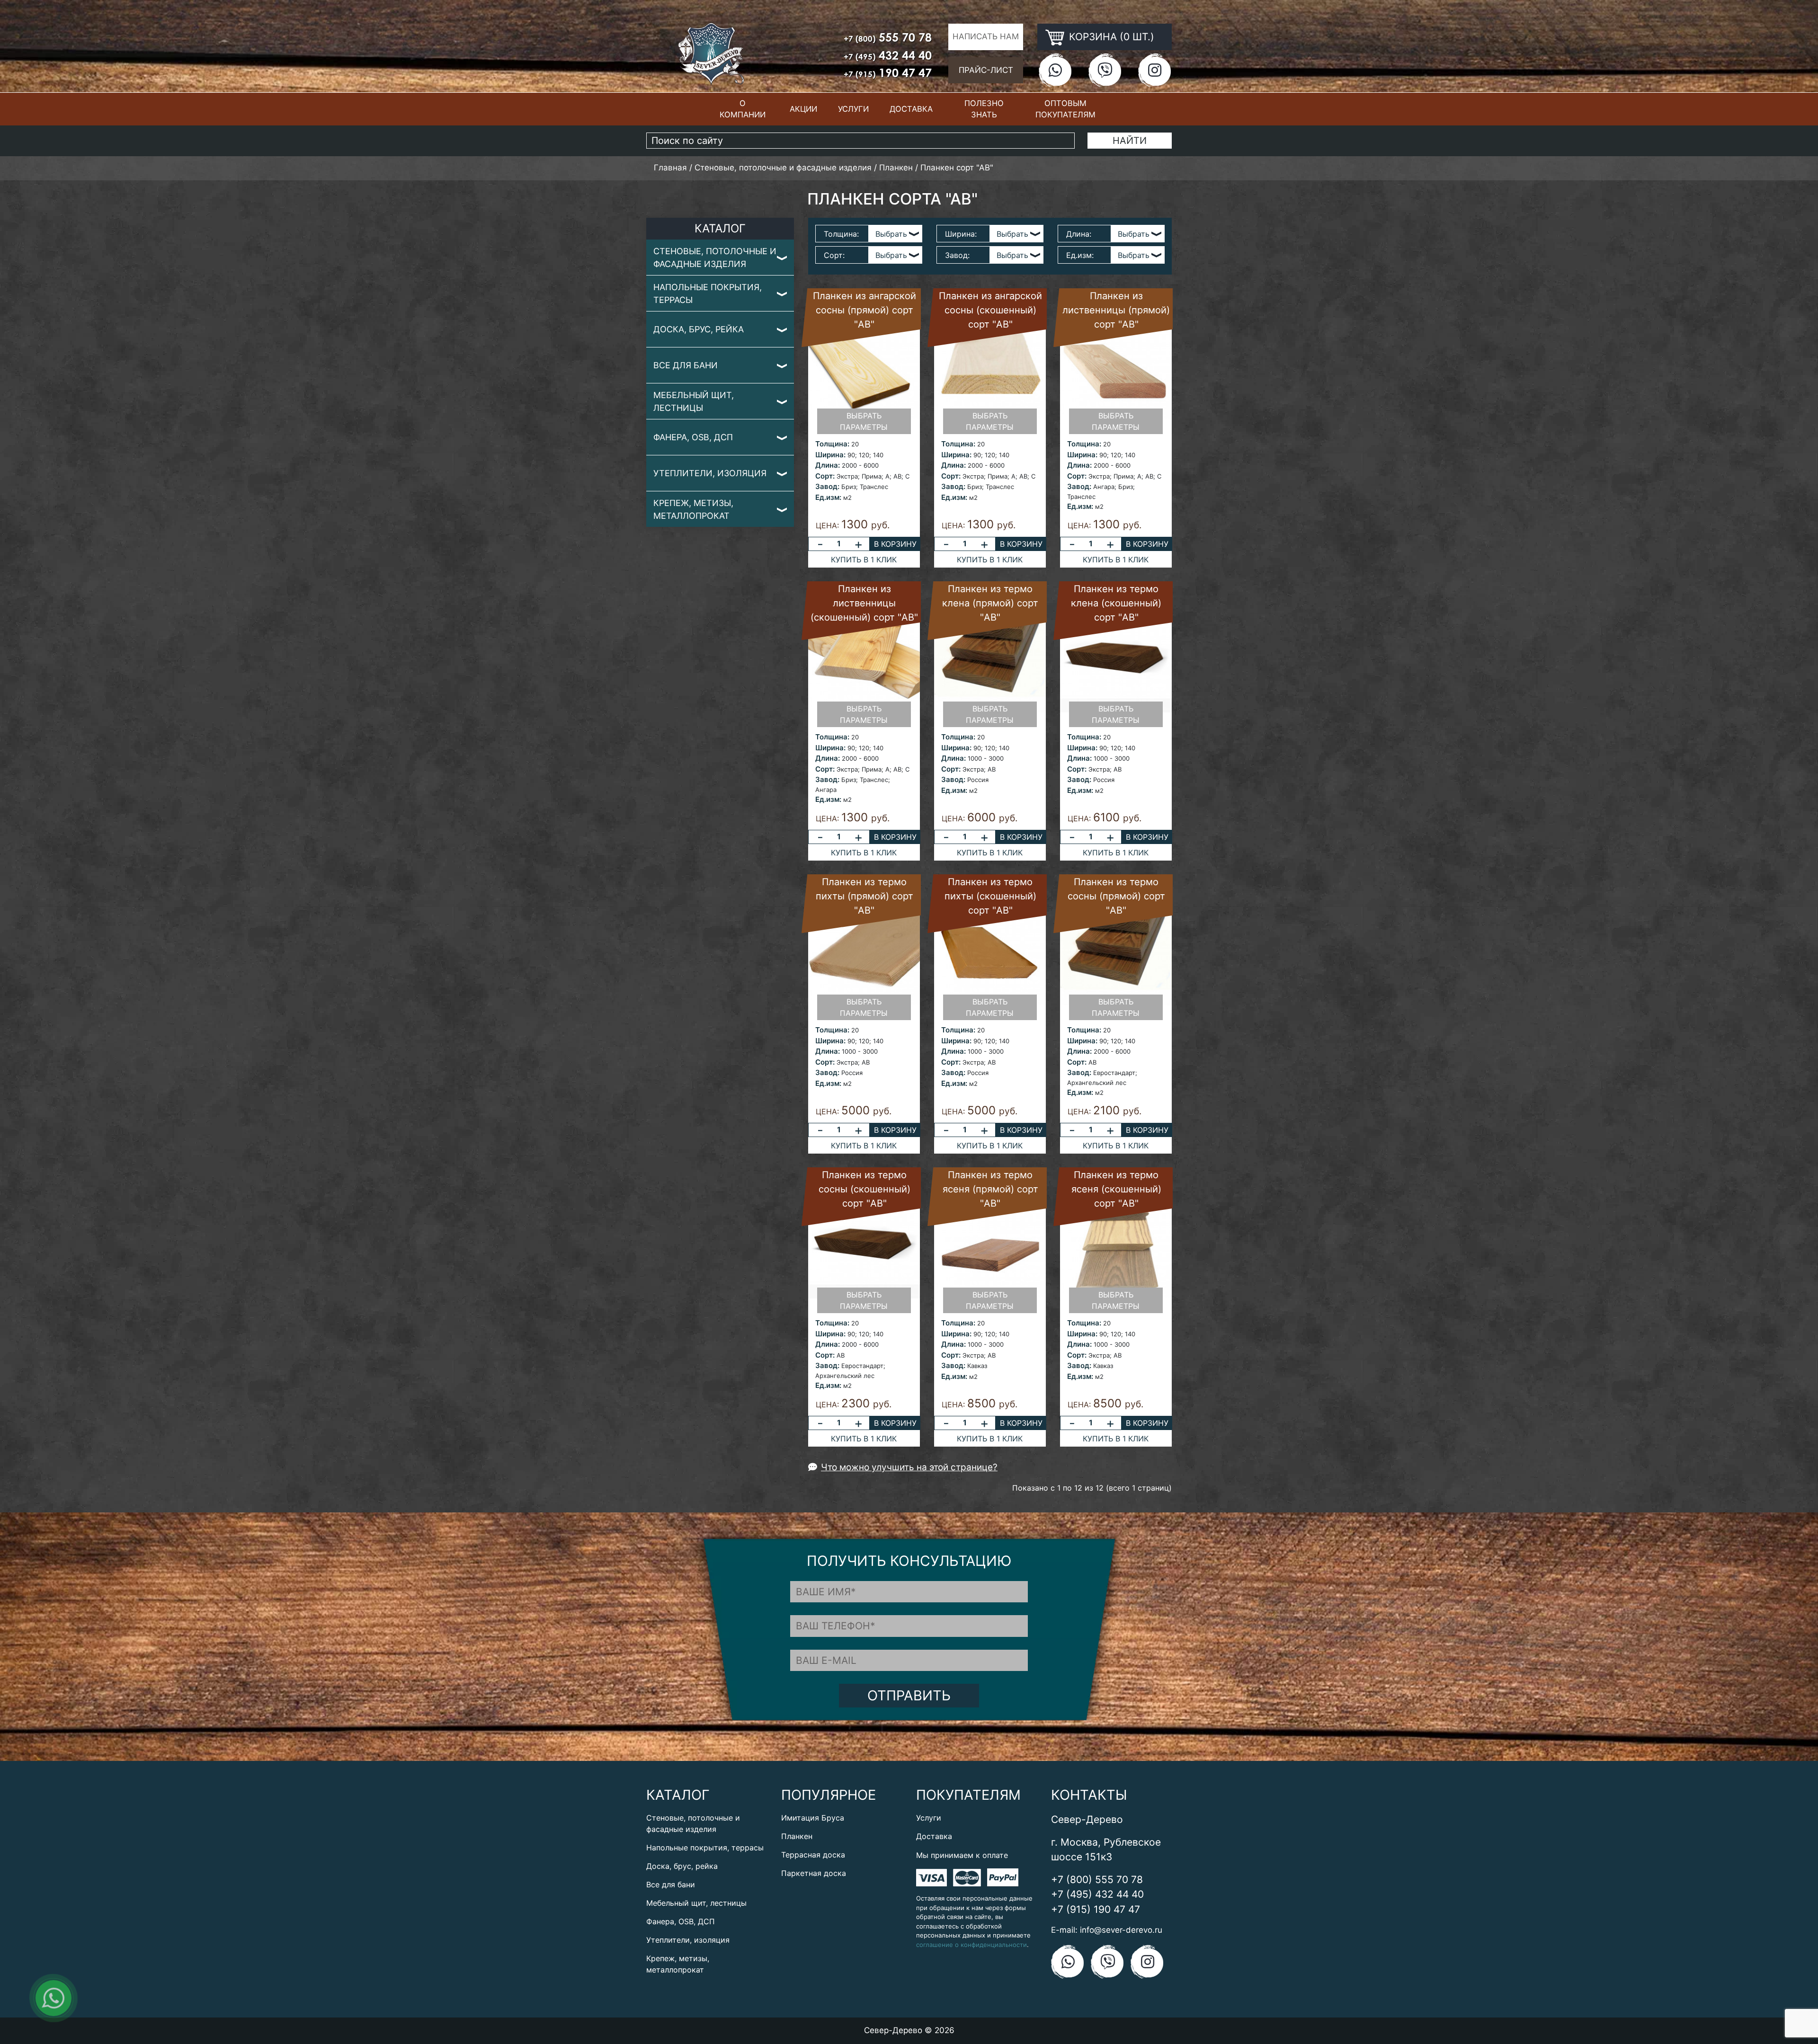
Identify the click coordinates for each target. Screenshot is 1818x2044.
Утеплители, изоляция (710, 473)
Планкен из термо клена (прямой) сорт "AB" (990, 603)
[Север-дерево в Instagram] (1154, 70)
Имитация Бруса (813, 1818)
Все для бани (686, 365)
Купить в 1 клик (864, 560)
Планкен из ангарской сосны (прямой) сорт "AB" (864, 310)
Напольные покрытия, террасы (708, 293)
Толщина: (841, 234)
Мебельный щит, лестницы (694, 401)
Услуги (853, 109)
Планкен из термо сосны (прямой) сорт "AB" (1116, 896)
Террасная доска (813, 1855)
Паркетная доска (814, 1873)
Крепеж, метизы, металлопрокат (693, 509)
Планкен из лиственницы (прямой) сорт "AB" (1116, 310)
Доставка (911, 109)
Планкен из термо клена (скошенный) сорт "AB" (1116, 603)
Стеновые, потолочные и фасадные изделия (715, 258)
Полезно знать (984, 109)
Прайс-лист (986, 70)
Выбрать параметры (864, 421)
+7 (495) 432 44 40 (1097, 1894)
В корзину (895, 544)
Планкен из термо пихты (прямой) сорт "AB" (864, 896)
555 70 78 (888, 37)
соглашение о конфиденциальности (971, 1945)
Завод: (957, 255)
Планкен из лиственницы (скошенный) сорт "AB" (864, 603)
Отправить (909, 1695)
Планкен (797, 1836)
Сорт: (834, 255)
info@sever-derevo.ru (1121, 1930)
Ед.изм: (1080, 255)
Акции (803, 109)
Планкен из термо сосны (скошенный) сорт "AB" (864, 1189)
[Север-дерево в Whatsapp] (1055, 70)
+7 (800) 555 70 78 (1097, 1880)
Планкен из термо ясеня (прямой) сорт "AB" (990, 1189)
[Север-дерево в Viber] (1105, 70)
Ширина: (961, 234)
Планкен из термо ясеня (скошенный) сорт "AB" (1116, 1189)
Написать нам (986, 36)
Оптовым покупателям (1065, 109)
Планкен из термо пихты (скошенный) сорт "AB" (990, 896)
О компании (743, 109)
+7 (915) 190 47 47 (1096, 1909)
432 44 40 (888, 55)
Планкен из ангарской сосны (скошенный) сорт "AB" (990, 310)
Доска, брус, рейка (699, 329)
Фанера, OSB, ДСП (693, 437)
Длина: (1079, 234)
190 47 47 (888, 73)
